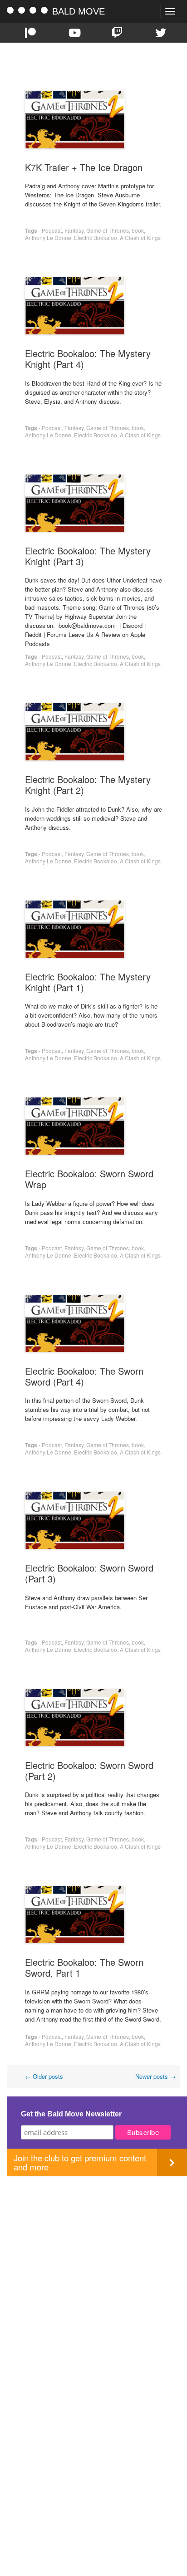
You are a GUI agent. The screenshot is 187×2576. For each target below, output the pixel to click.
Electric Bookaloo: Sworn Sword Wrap (89, 1179)
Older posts (44, 2076)
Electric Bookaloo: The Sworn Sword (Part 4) (84, 1376)
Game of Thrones (108, 230)
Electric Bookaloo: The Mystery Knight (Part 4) (88, 359)
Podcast (52, 230)
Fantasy (74, 230)
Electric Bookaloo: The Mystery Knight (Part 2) (88, 785)
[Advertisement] (93, 2270)
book (138, 230)
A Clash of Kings (140, 238)
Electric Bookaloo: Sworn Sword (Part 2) (89, 1770)
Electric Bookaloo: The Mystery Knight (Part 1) (88, 982)
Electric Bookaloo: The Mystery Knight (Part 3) (88, 556)
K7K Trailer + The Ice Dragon (84, 167)
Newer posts (155, 2076)
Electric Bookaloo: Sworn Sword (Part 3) (89, 1573)
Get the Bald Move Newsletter (71, 2114)
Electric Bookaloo (96, 238)
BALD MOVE (79, 11)
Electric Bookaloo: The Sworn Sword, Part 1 (84, 1967)
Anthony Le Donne (48, 238)
